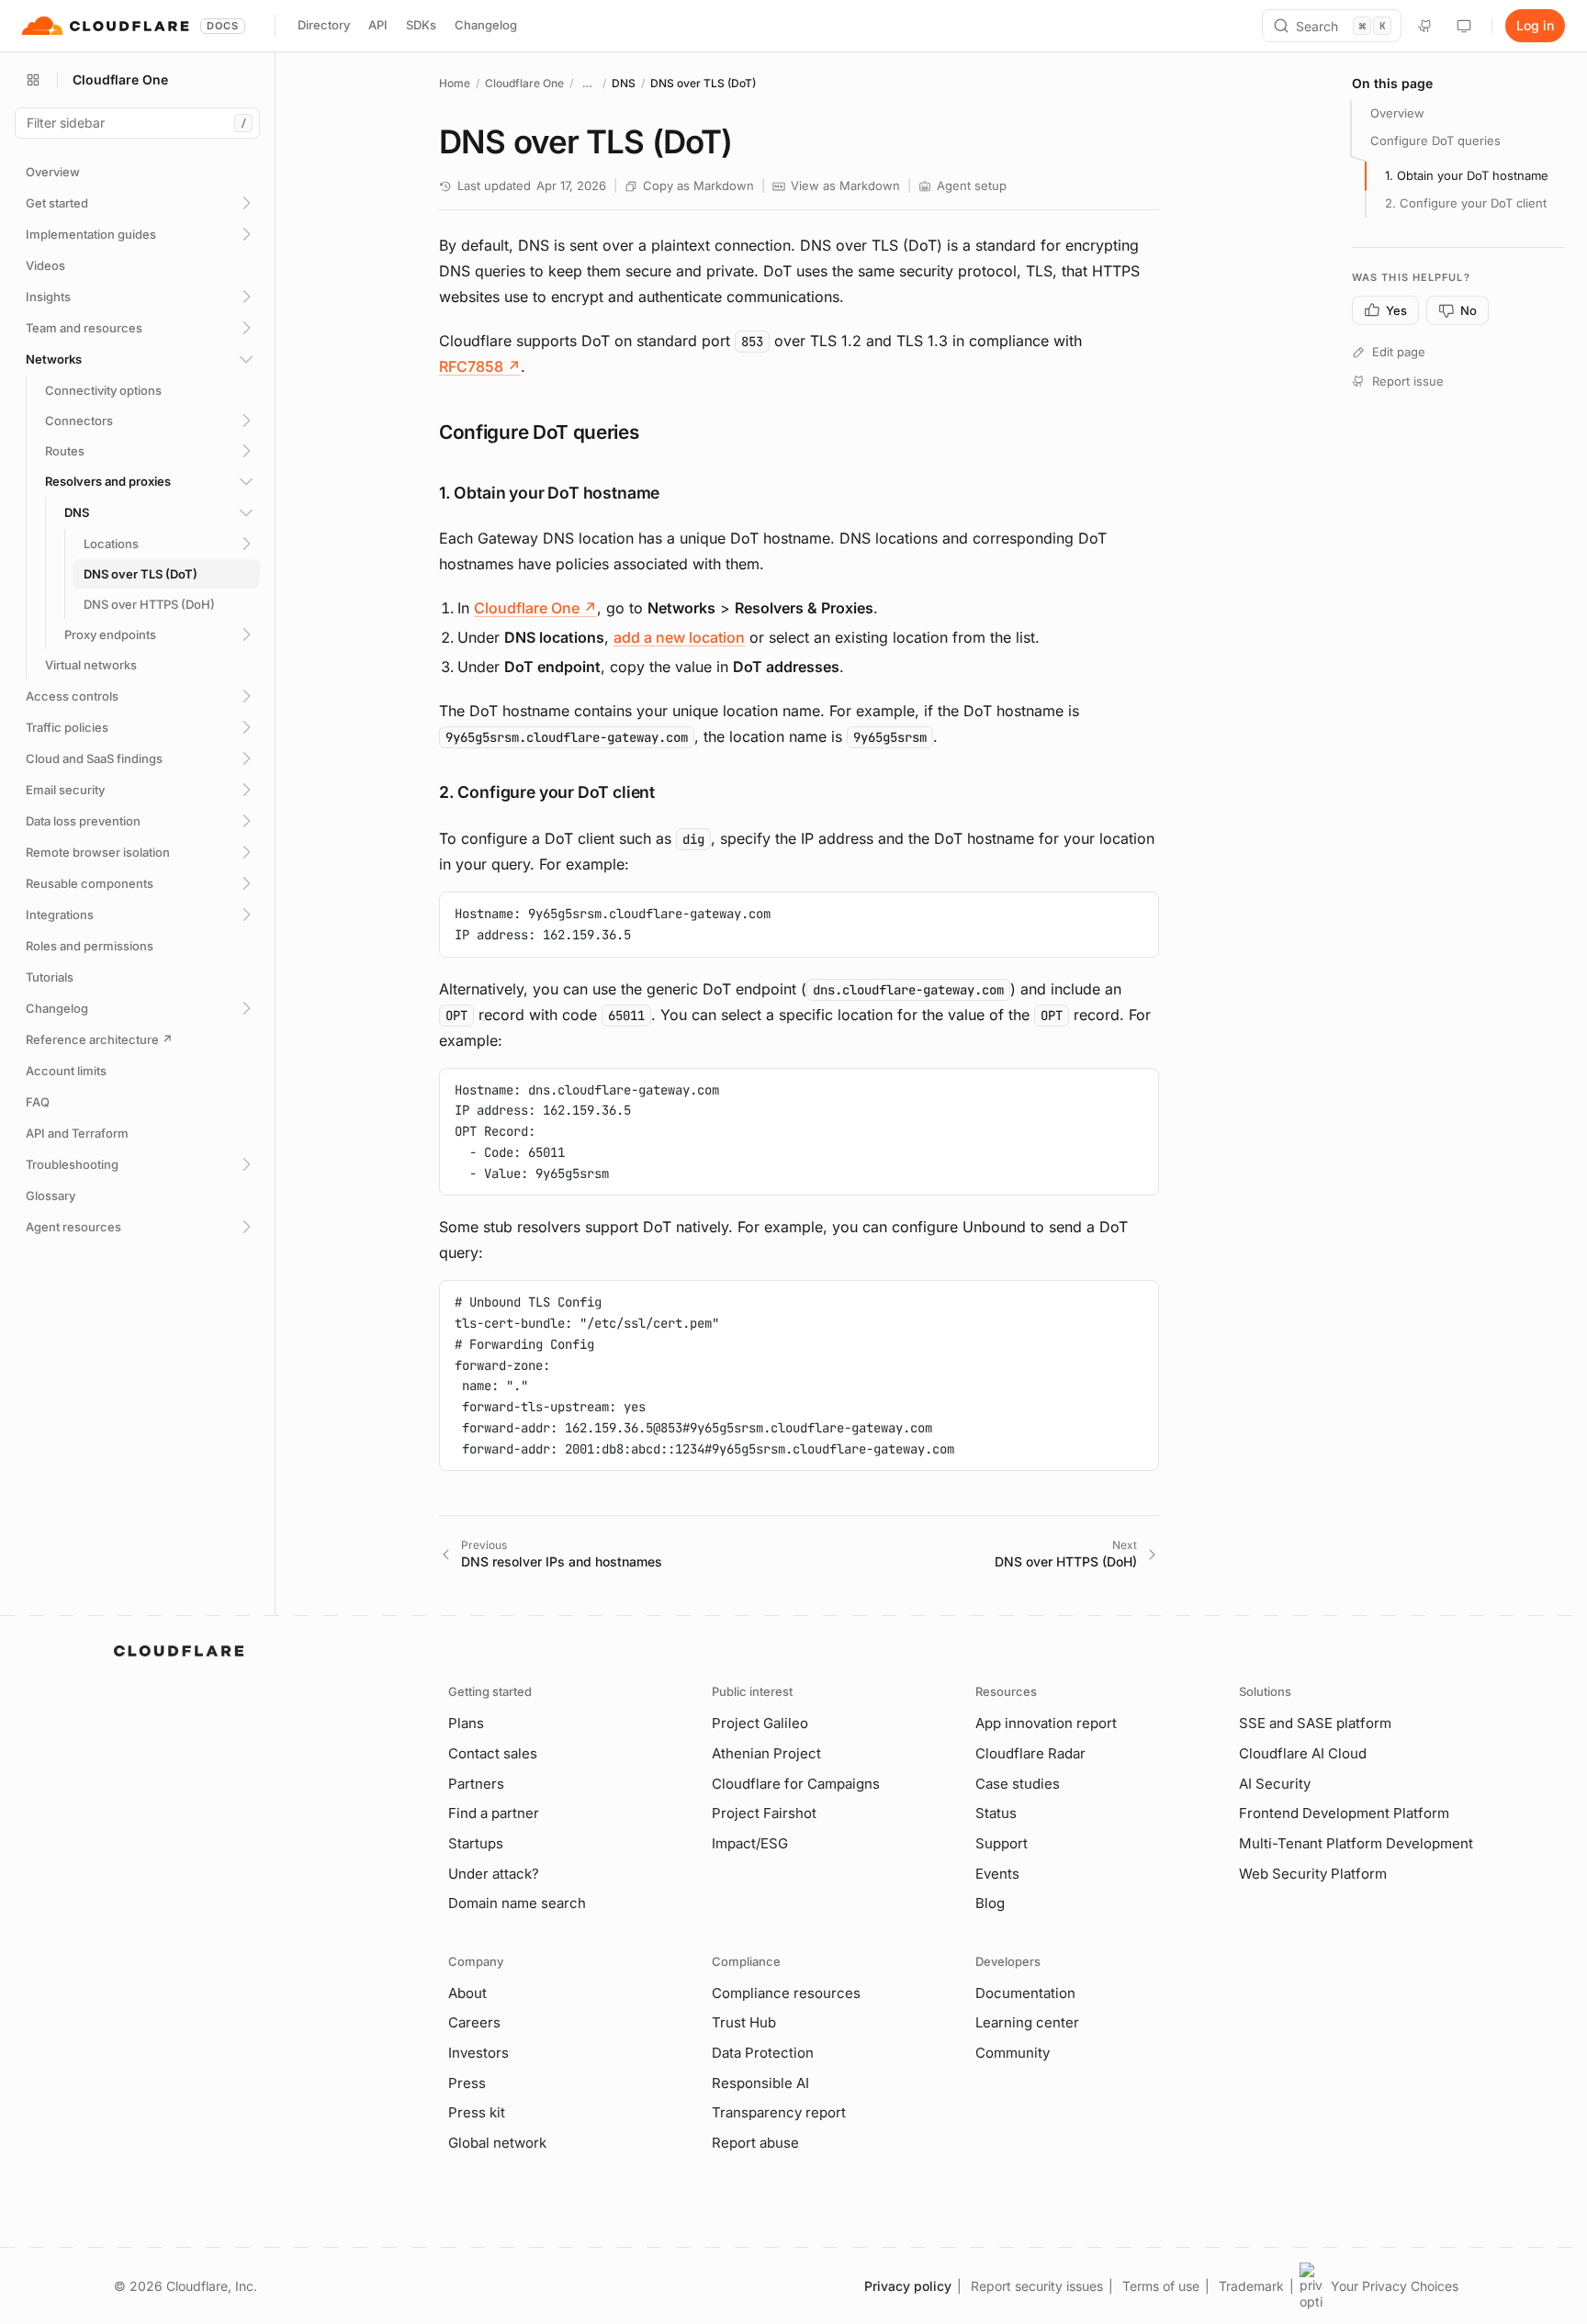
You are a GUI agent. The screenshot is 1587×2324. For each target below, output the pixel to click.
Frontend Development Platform (1344, 1813)
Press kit (477, 2112)
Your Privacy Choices (1395, 2286)
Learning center (1027, 2022)
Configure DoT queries (1435, 140)
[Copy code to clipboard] (1138, 913)
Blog (990, 1903)
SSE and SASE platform (1315, 1723)
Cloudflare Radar (1030, 1753)
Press (467, 2083)
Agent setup (972, 185)
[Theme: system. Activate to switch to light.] (1464, 26)
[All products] (33, 80)
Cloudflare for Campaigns (796, 1784)
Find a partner (494, 1813)
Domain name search (517, 1903)
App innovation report (1046, 1723)
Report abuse (755, 2143)
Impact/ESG (750, 1843)
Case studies (1018, 1784)
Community (1013, 2053)
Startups (476, 1843)
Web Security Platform (1313, 1874)
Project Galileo (760, 1723)
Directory (324, 25)
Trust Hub (744, 2022)
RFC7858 (480, 366)
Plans (466, 1723)
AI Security (1275, 1784)
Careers (474, 2022)
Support (1002, 1843)
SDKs (421, 25)
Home (455, 83)
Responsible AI (760, 2083)
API (378, 25)
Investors (478, 2053)
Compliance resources (786, 1993)
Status (996, 1813)
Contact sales (493, 1753)
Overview (1397, 113)
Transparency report (779, 2112)
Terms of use (1161, 2286)
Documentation (1025, 1993)
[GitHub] (1425, 26)
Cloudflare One (524, 83)
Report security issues (1037, 2286)
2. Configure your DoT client (1466, 203)
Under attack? (494, 1874)
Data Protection (763, 2053)
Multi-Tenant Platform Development (1356, 1843)
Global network (497, 2143)
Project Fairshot (764, 1813)
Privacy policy (908, 2286)
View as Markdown (845, 185)
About (467, 1993)
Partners (476, 1784)
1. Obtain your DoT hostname (1467, 175)
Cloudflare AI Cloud (1303, 1753)
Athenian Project (766, 1753)
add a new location (679, 637)
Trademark (1251, 2286)
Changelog (486, 25)
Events (997, 1874)
